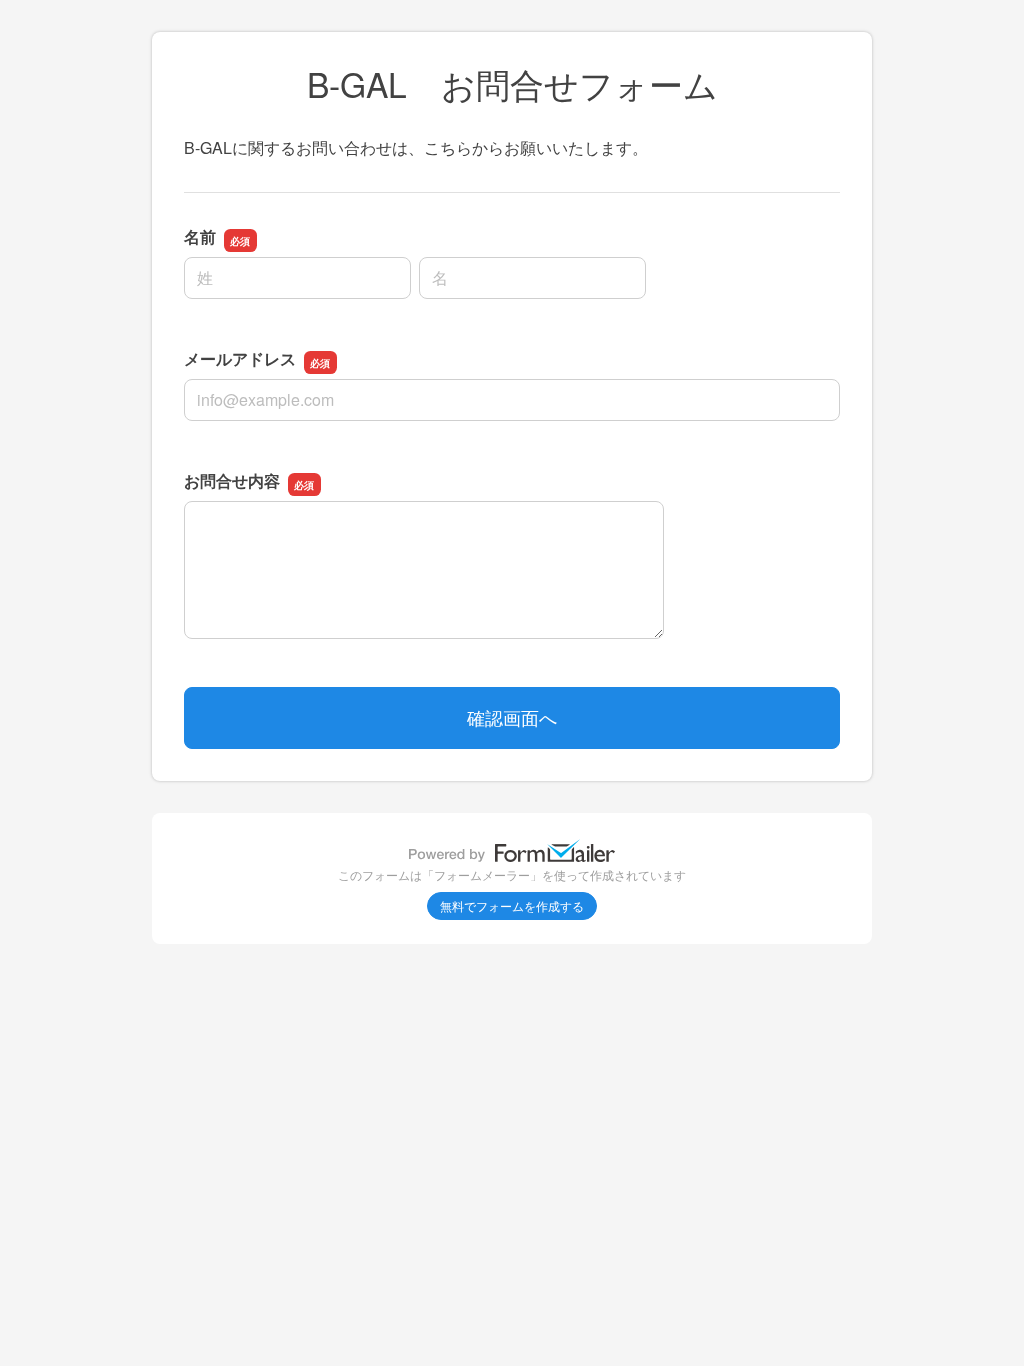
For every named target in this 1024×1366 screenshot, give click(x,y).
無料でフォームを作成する (512, 905)
